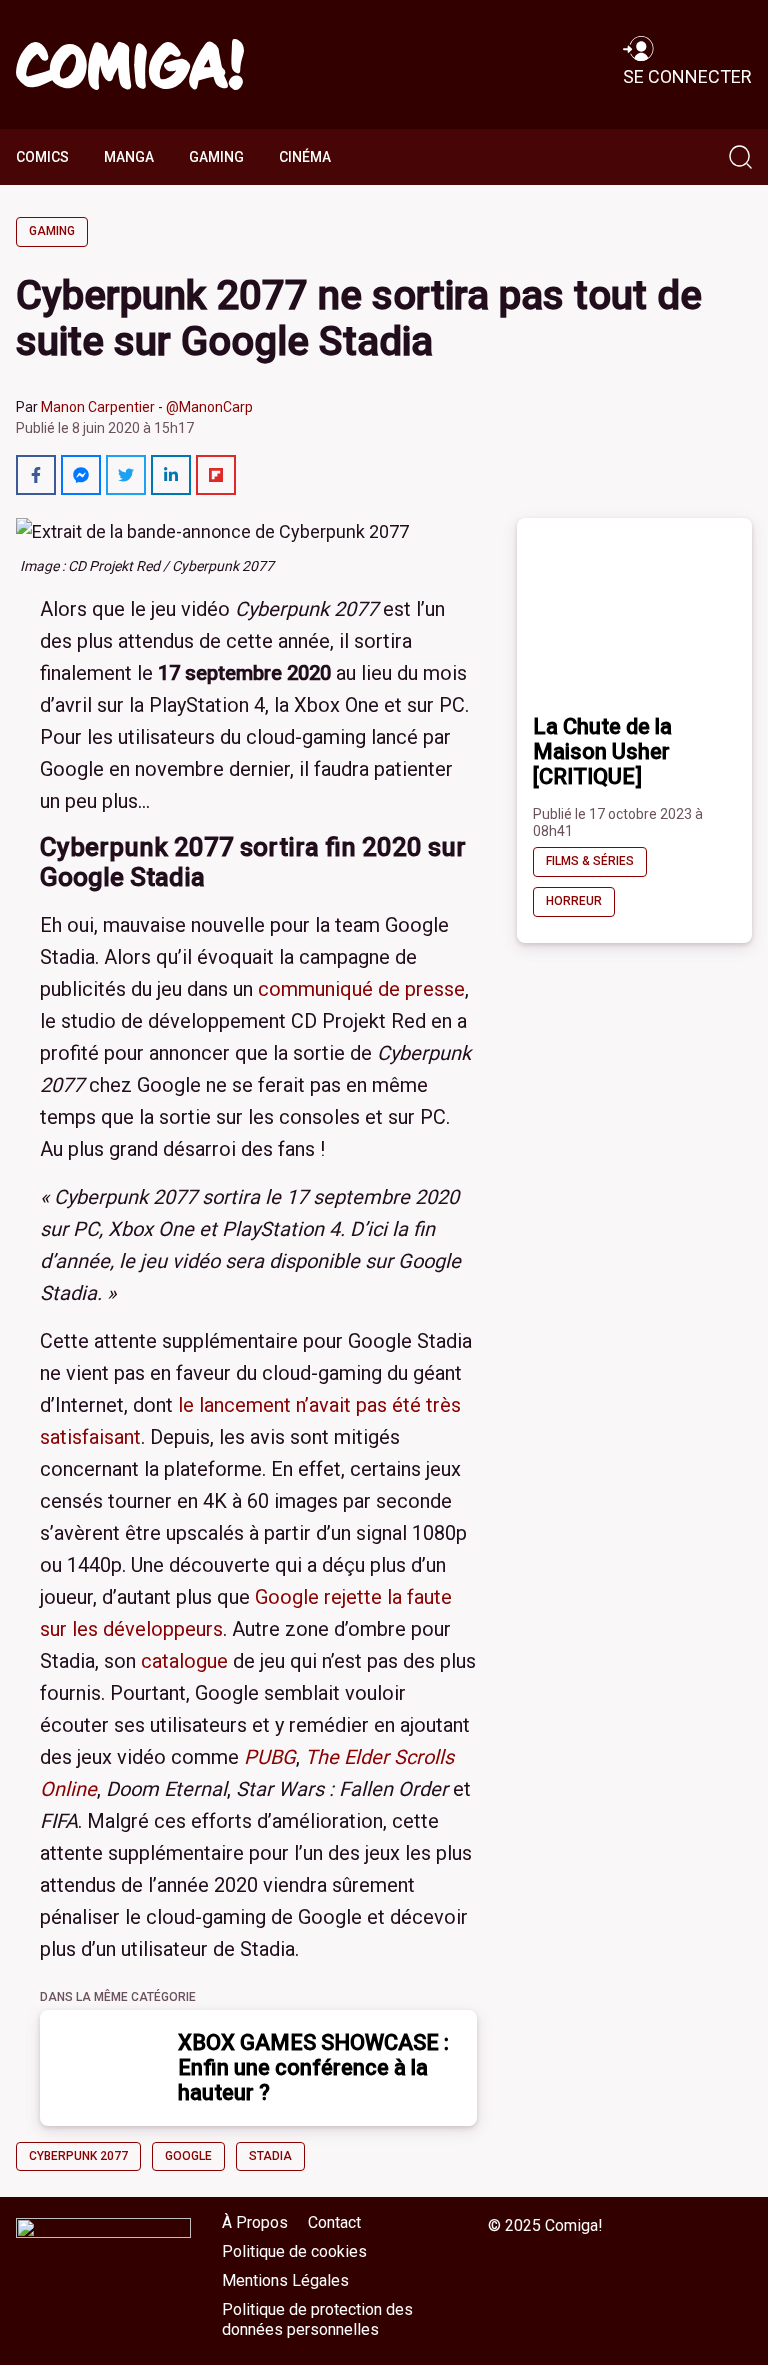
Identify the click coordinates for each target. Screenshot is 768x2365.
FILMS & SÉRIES (590, 861)
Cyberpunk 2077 (78, 2156)
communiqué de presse (361, 989)
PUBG (270, 1757)
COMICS (42, 157)
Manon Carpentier (98, 407)
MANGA (129, 157)
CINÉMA (305, 157)
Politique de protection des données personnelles (317, 2320)
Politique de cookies (294, 2251)
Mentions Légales (285, 2280)
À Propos (255, 2222)
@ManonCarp (209, 407)
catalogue (184, 1661)
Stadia (270, 2156)
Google (188, 2156)
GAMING (216, 157)
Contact (334, 2222)
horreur (574, 901)
